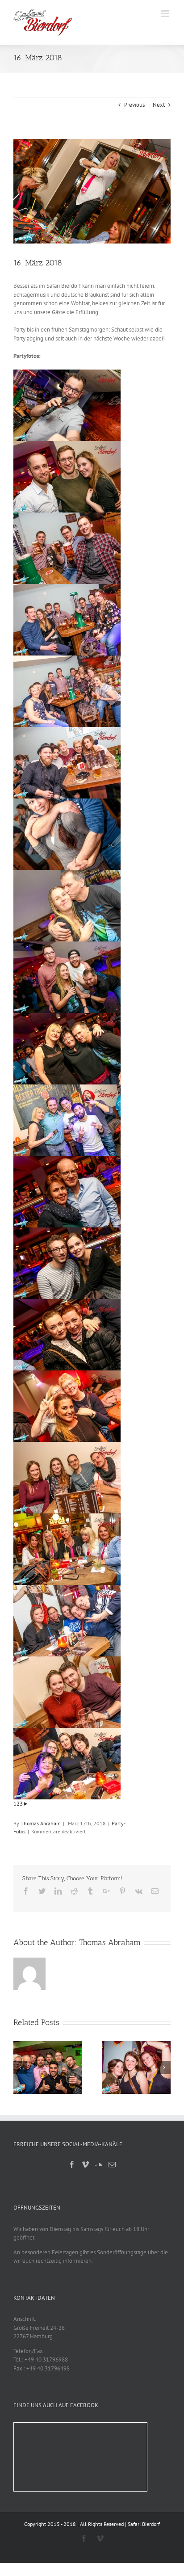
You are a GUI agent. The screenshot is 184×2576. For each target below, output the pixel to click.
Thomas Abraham (41, 1823)
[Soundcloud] (99, 2164)
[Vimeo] (85, 2164)
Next (159, 105)
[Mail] (112, 2164)
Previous (134, 105)
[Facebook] (72, 2164)
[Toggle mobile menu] (166, 14)
